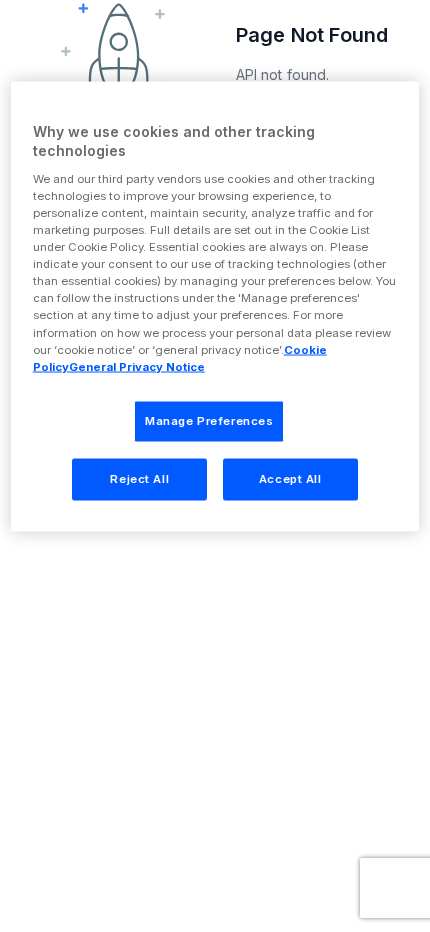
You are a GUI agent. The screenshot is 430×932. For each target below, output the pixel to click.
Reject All (139, 478)
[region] (215, 306)
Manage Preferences (209, 420)
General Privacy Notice (137, 366)
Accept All (290, 478)
